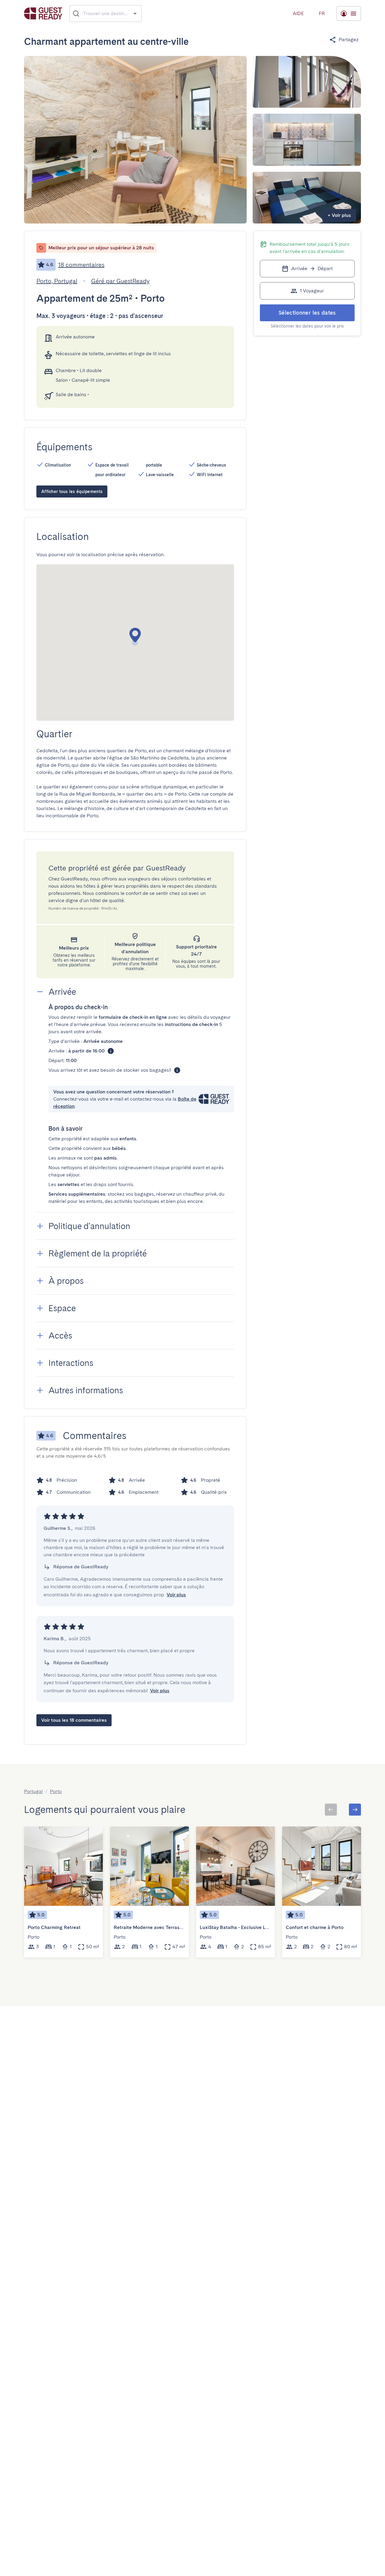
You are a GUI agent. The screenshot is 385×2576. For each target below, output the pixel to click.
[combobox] (106, 14)
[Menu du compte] (349, 14)
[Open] (135, 13)
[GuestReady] (43, 13)
